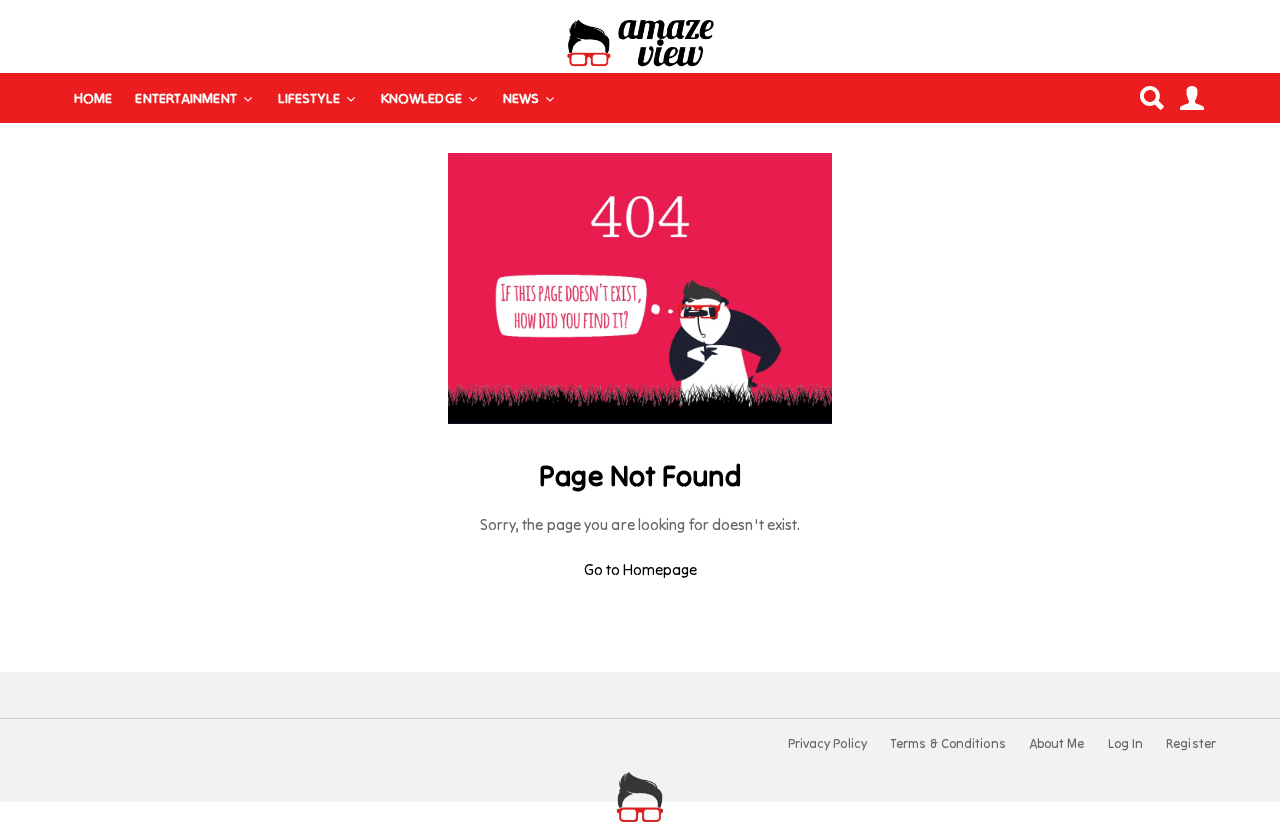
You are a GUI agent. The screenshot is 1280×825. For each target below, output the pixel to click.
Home (93, 98)
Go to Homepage (640, 569)
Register (1191, 744)
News (521, 98)
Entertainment (185, 98)
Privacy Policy (827, 744)
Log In (1126, 744)
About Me (1057, 744)
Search (1151, 98)
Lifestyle (309, 98)
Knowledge (421, 98)
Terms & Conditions (948, 744)
